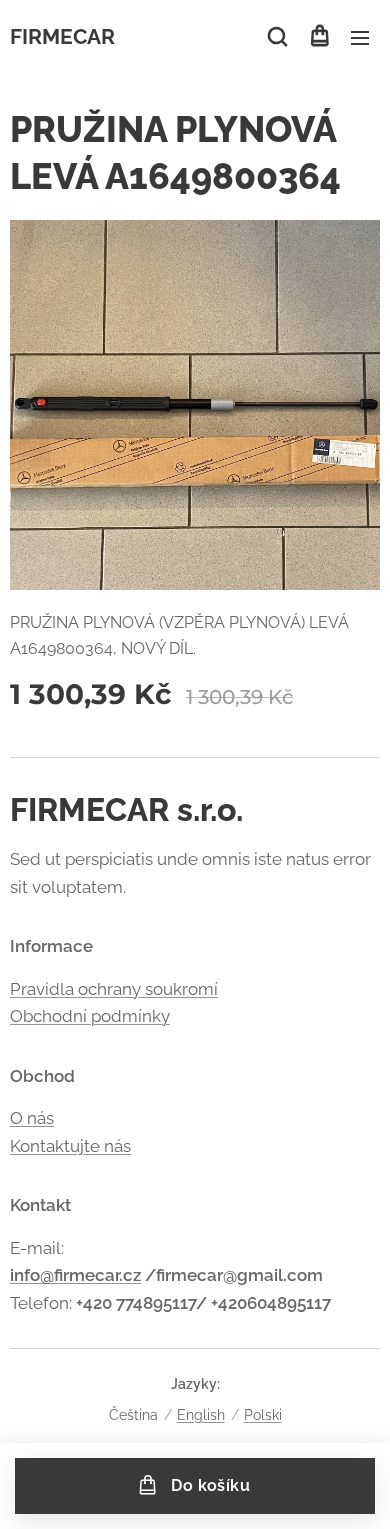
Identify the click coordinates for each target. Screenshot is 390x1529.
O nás (32, 1118)
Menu (360, 37)
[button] (277, 37)
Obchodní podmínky (90, 1016)
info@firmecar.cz (75, 1275)
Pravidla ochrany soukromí (114, 989)
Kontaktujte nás (70, 1146)
